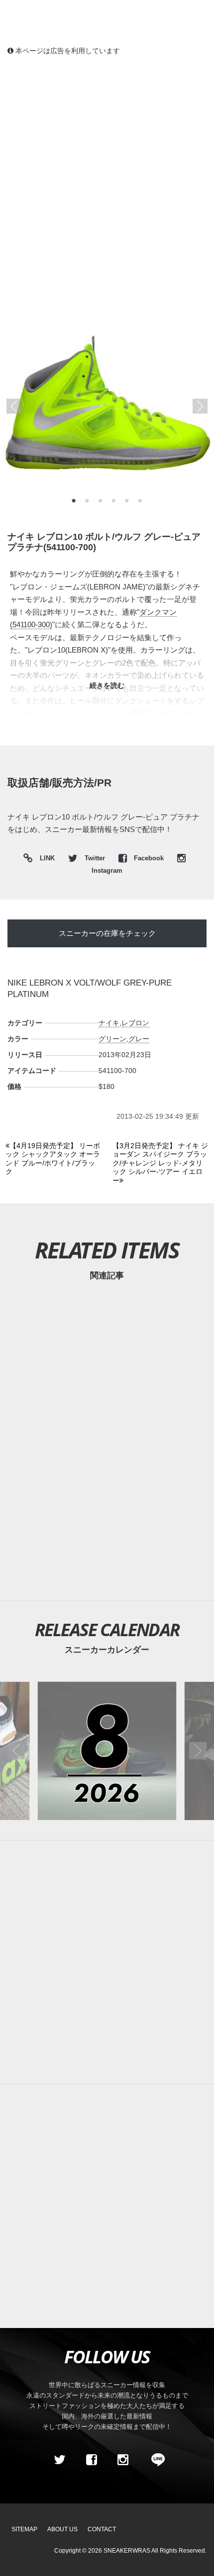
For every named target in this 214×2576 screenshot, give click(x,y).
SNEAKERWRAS (127, 2551)
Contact (102, 2529)
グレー (139, 1039)
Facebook (149, 858)
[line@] (155, 2460)
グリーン (112, 1039)
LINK (45, 860)
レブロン (135, 1023)
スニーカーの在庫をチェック (107, 933)
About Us (62, 2529)
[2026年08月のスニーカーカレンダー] (107, 1751)
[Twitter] (60, 2460)
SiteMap (24, 2529)
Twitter (95, 858)
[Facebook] (91, 2460)
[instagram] (123, 2460)
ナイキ (109, 1023)
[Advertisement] (107, 176)
